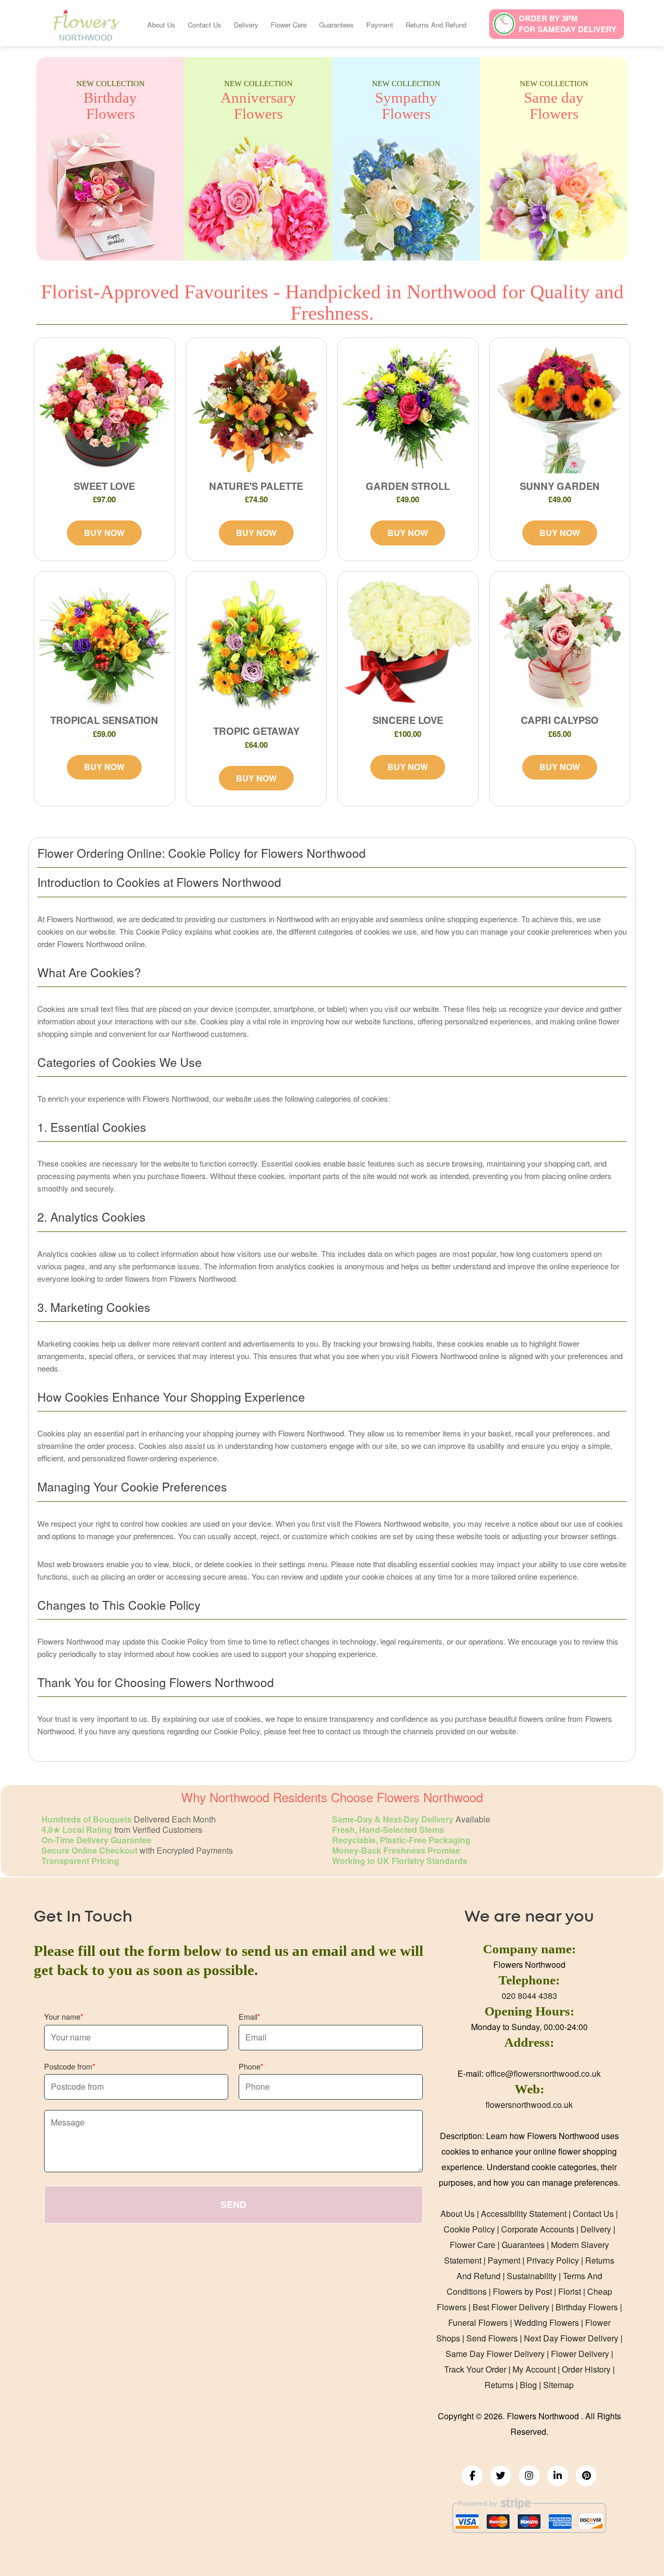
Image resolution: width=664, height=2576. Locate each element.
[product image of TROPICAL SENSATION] (105, 642)
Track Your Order (475, 2369)
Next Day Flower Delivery (571, 2338)
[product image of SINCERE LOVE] (408, 642)
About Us (161, 25)
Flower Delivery (580, 2354)
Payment (380, 25)
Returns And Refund (436, 25)
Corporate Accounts (538, 2229)
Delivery (246, 25)
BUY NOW (104, 533)
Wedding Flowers (547, 2322)
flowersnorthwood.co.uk (529, 2105)
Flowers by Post (522, 2291)
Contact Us (205, 25)
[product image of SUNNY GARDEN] (560, 408)
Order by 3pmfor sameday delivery (568, 24)
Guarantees (336, 25)
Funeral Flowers (478, 2322)
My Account (534, 2369)
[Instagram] (529, 2476)
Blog (528, 2385)
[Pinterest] (586, 2476)
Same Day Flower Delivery (495, 2354)
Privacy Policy (553, 2260)
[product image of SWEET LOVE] (105, 408)
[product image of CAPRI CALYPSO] (560, 642)
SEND (233, 2204)
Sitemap (558, 2385)
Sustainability (532, 2276)
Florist (570, 2291)
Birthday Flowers (587, 2307)
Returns (499, 2385)
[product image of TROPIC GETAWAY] (257, 648)
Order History (586, 2369)
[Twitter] (501, 2476)
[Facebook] (472, 2476)
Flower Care (289, 25)
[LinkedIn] (558, 2476)
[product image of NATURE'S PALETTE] (257, 408)
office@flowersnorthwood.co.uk (543, 2073)
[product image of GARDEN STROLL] (408, 408)
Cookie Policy (469, 2229)
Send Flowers (492, 2338)
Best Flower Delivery (511, 2307)
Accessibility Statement (524, 2214)
